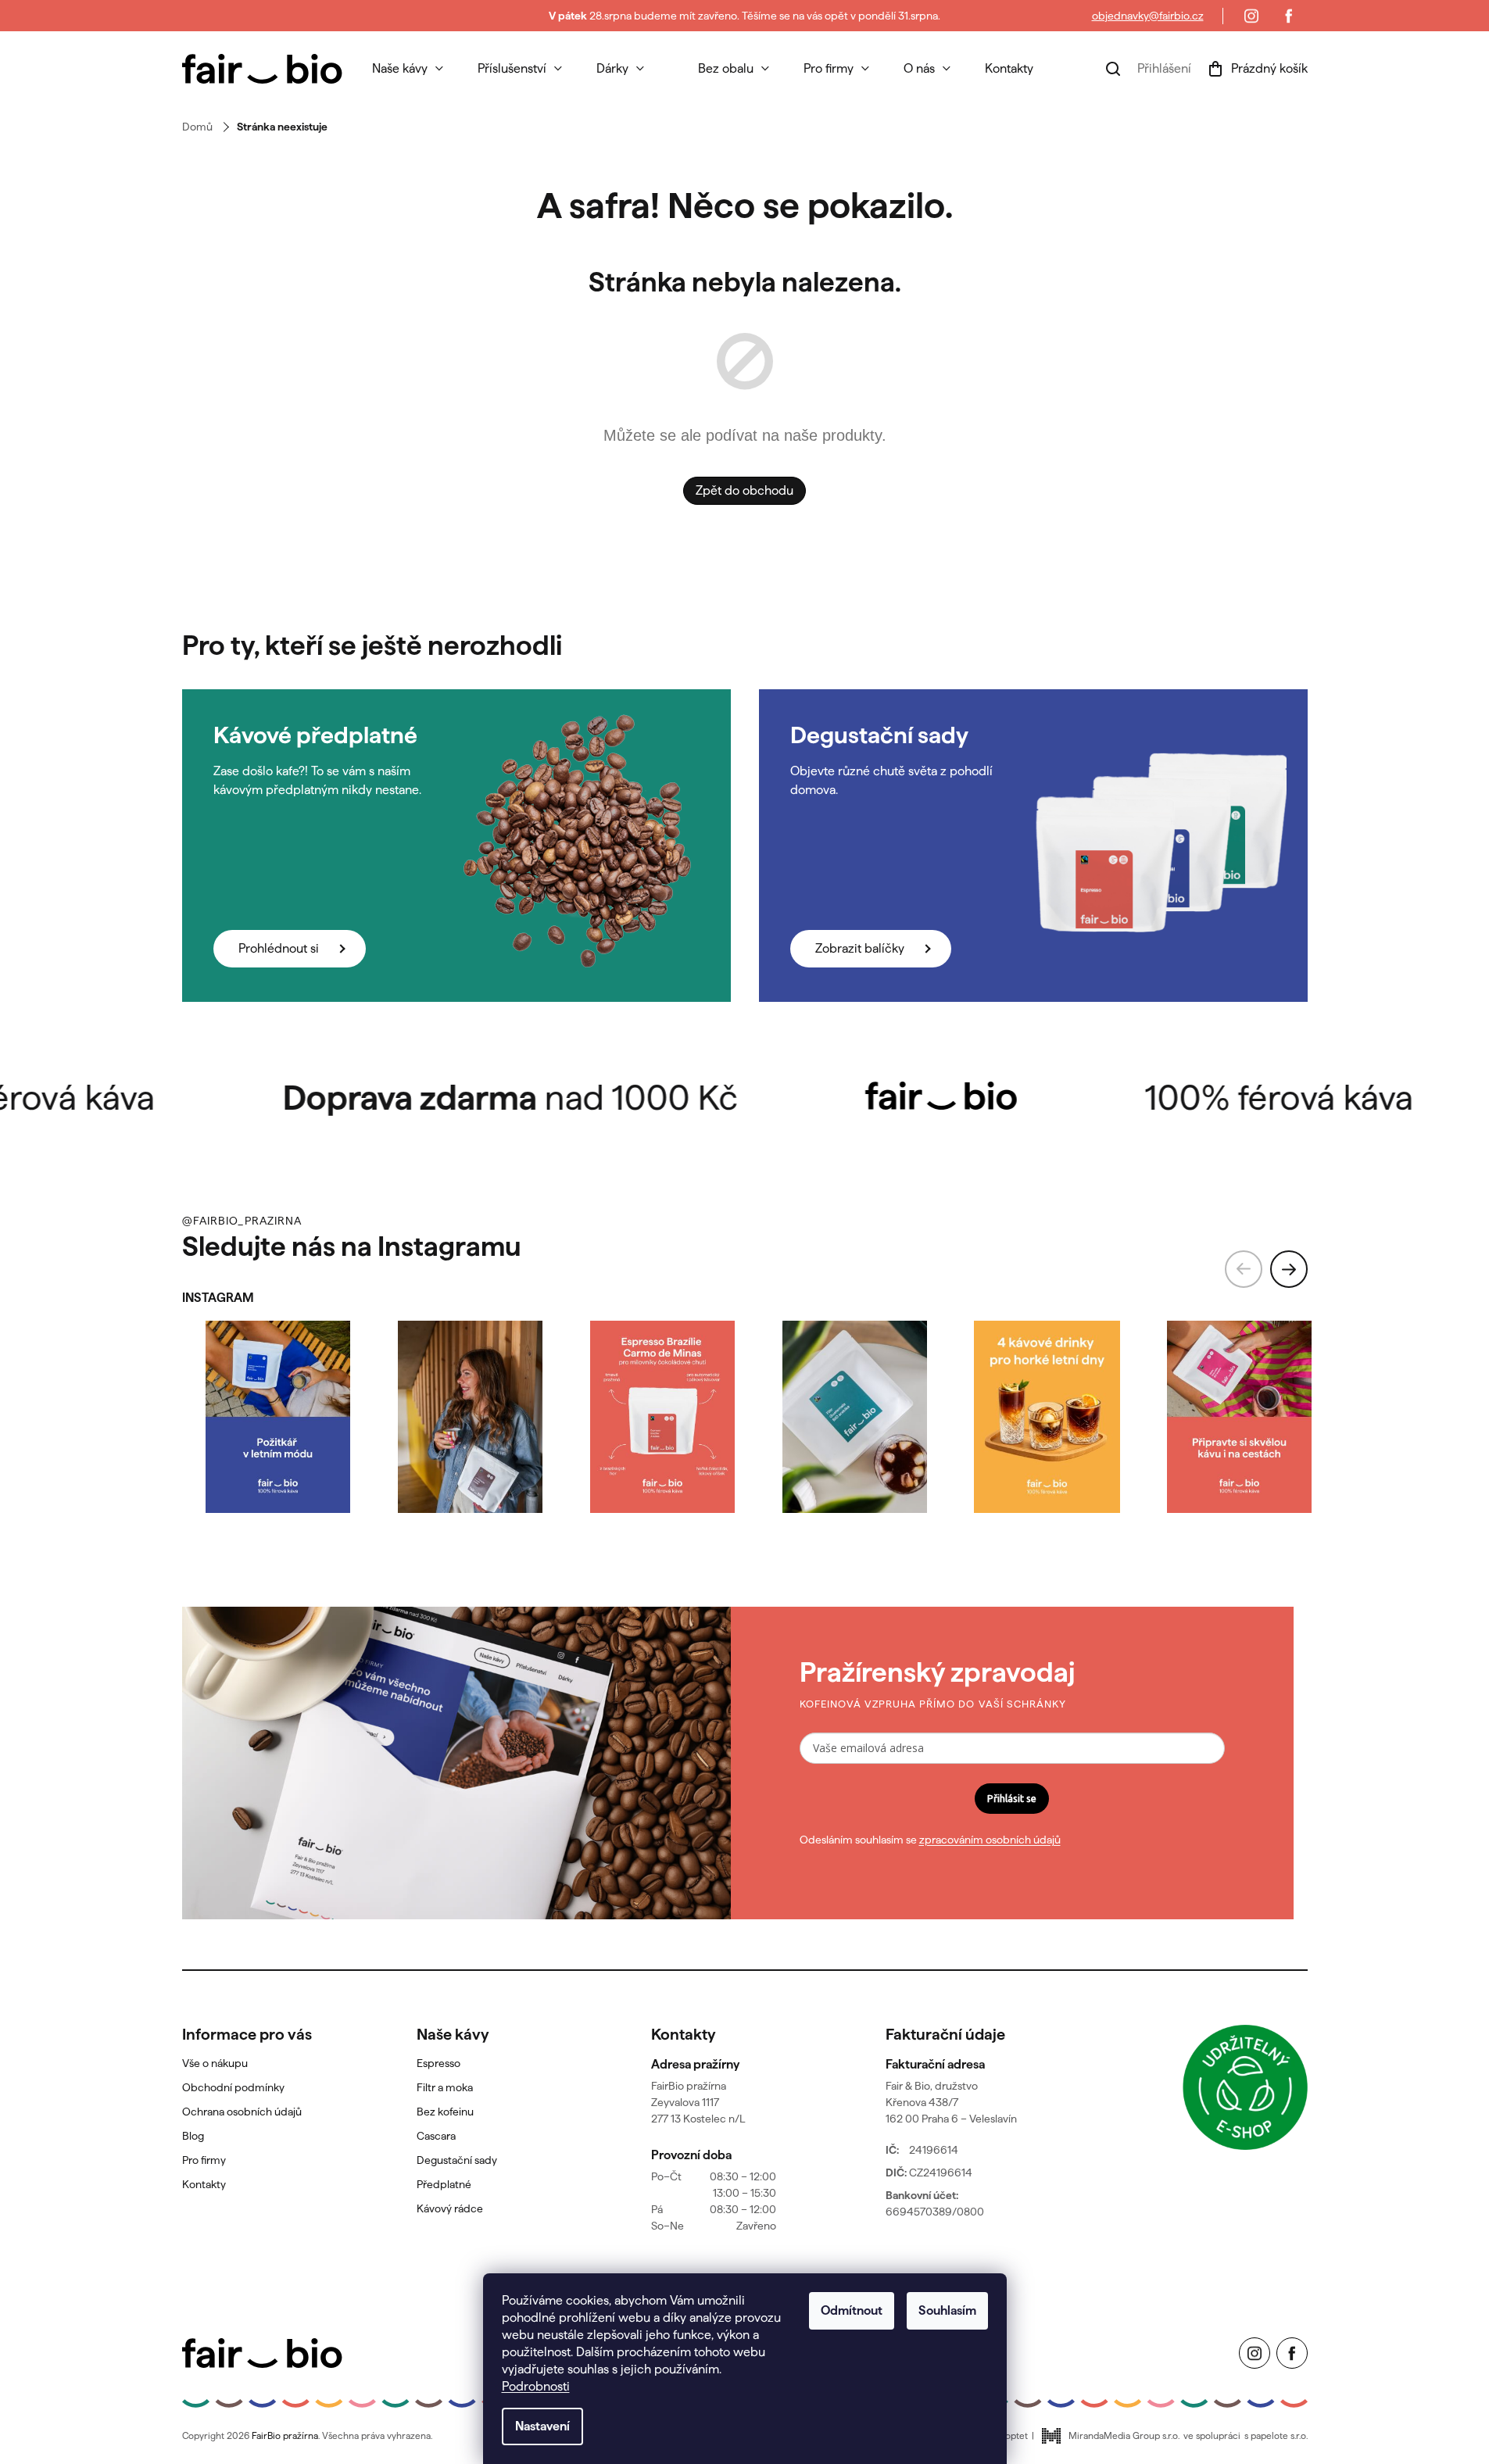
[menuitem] (408, 69)
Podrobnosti (536, 2386)
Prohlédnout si (279, 948)
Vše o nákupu (215, 2063)
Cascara (436, 2136)
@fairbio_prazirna (242, 1221)
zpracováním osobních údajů (990, 1840)
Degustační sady (457, 2160)
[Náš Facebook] (1289, 16)
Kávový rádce (450, 2208)
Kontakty (204, 2184)
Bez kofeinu (445, 2112)
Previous (1244, 1269)
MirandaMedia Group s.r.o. (1124, 2435)
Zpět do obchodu (744, 490)
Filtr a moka (445, 2087)
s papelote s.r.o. (1276, 2435)
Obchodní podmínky (233, 2087)
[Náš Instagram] (1251, 16)
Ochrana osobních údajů (242, 2112)
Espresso (438, 2063)
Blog (193, 2136)
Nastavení (542, 2426)
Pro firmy (204, 2160)
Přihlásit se (1012, 1798)
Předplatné (444, 2184)
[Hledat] (1113, 69)
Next (1289, 1269)
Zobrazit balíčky (860, 948)
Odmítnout (852, 2310)
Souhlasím (947, 2310)
